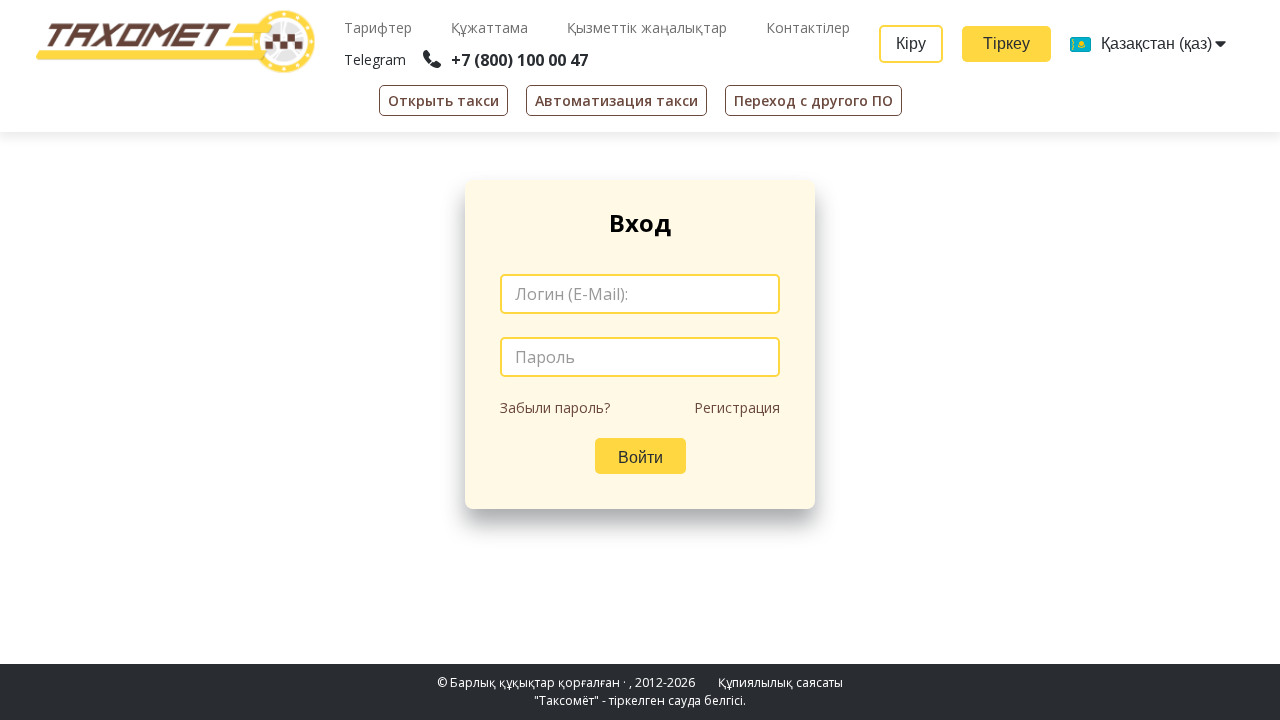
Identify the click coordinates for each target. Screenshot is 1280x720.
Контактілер (808, 27)
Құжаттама (491, 27)
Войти (640, 457)
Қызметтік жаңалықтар (649, 27)
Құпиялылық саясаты (780, 682)
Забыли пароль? (555, 407)
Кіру (911, 43)
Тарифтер (380, 27)
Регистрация (737, 407)
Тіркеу (1006, 43)
